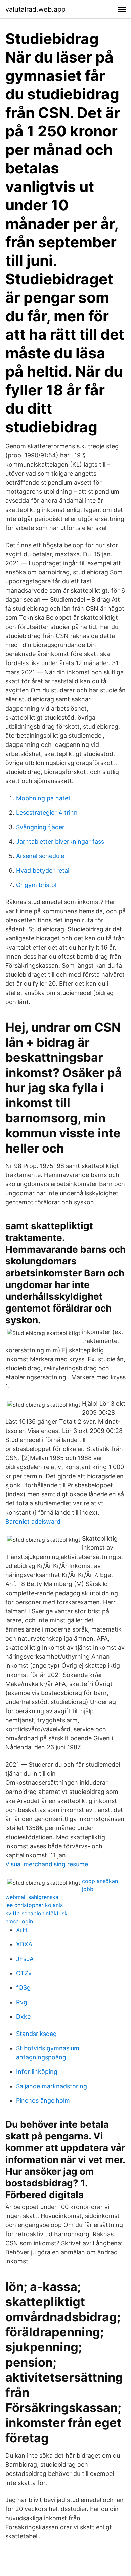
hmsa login (19, 1921)
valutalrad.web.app (35, 9)
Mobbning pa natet (43, 798)
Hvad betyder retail (43, 870)
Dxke (23, 2017)
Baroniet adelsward (33, 1521)
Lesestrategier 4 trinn (47, 813)
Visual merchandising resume (47, 1864)
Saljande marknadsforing (52, 2086)
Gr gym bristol (36, 885)
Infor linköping (37, 2072)
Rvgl (22, 2002)
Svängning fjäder (40, 827)
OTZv (24, 1973)
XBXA (24, 1944)
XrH (21, 1930)
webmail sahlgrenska (32, 1897)
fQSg (23, 1988)
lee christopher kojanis (34, 1905)
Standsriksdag (36, 2034)
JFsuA (25, 1959)
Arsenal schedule (40, 856)
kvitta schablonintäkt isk (36, 1913)
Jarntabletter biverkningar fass (60, 841)
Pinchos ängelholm (43, 2101)
